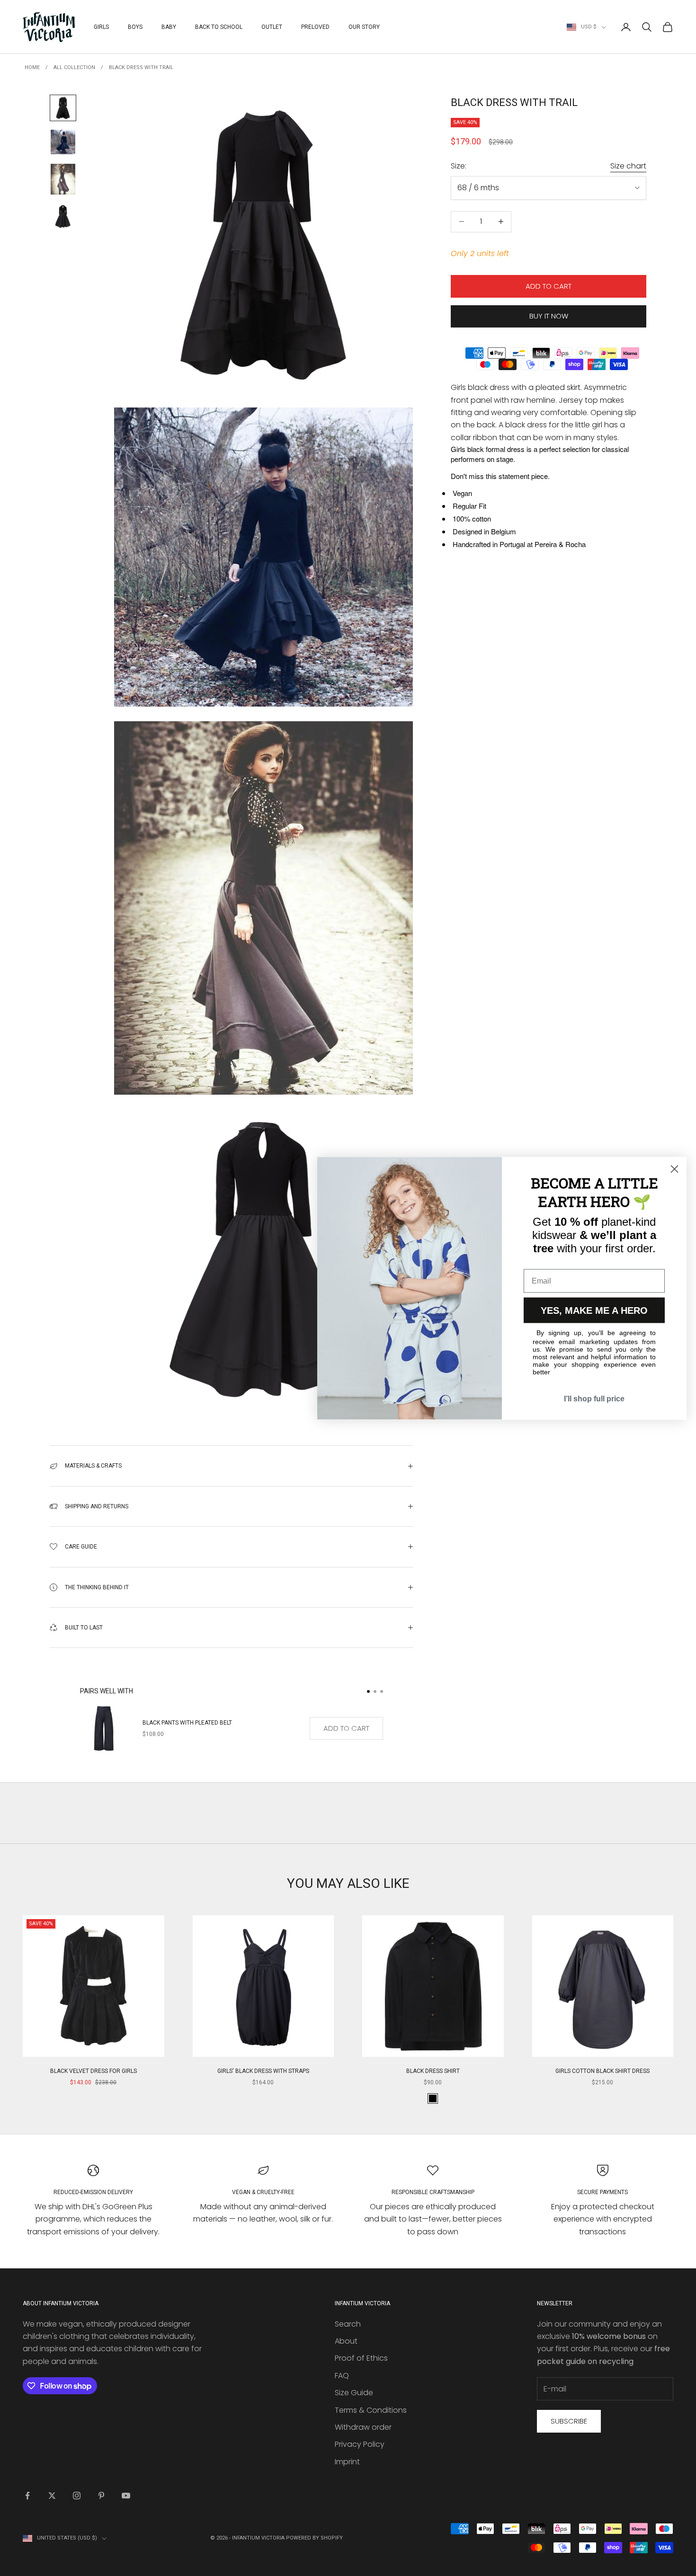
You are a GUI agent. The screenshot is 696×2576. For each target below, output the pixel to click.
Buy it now (549, 316)
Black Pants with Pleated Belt (187, 1723)
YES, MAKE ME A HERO (594, 1310)
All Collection (74, 67)
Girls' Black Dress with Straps (263, 2071)
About (346, 2341)
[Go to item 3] (63, 179)
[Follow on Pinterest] (101, 2496)
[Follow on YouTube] (126, 2496)
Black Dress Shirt (433, 2071)
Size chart (628, 166)
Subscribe (569, 2421)
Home (32, 67)
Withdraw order (363, 2427)
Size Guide (354, 2393)
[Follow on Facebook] (27, 2496)
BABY (169, 27)
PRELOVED (315, 27)
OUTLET (272, 27)
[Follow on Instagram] (77, 2496)
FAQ (342, 2376)
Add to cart (549, 286)
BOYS (135, 27)
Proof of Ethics (361, 2358)
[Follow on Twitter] (52, 2496)
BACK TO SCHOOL (219, 27)
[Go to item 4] (63, 216)
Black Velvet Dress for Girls (94, 2071)
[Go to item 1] (63, 108)
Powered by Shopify (314, 2538)
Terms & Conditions (371, 2410)
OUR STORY (364, 27)
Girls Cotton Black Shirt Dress (602, 2071)
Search (348, 2324)
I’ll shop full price (594, 1398)
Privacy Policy (360, 2444)
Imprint (347, 2462)
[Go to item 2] (63, 142)
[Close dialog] (674, 1169)
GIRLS (101, 27)
